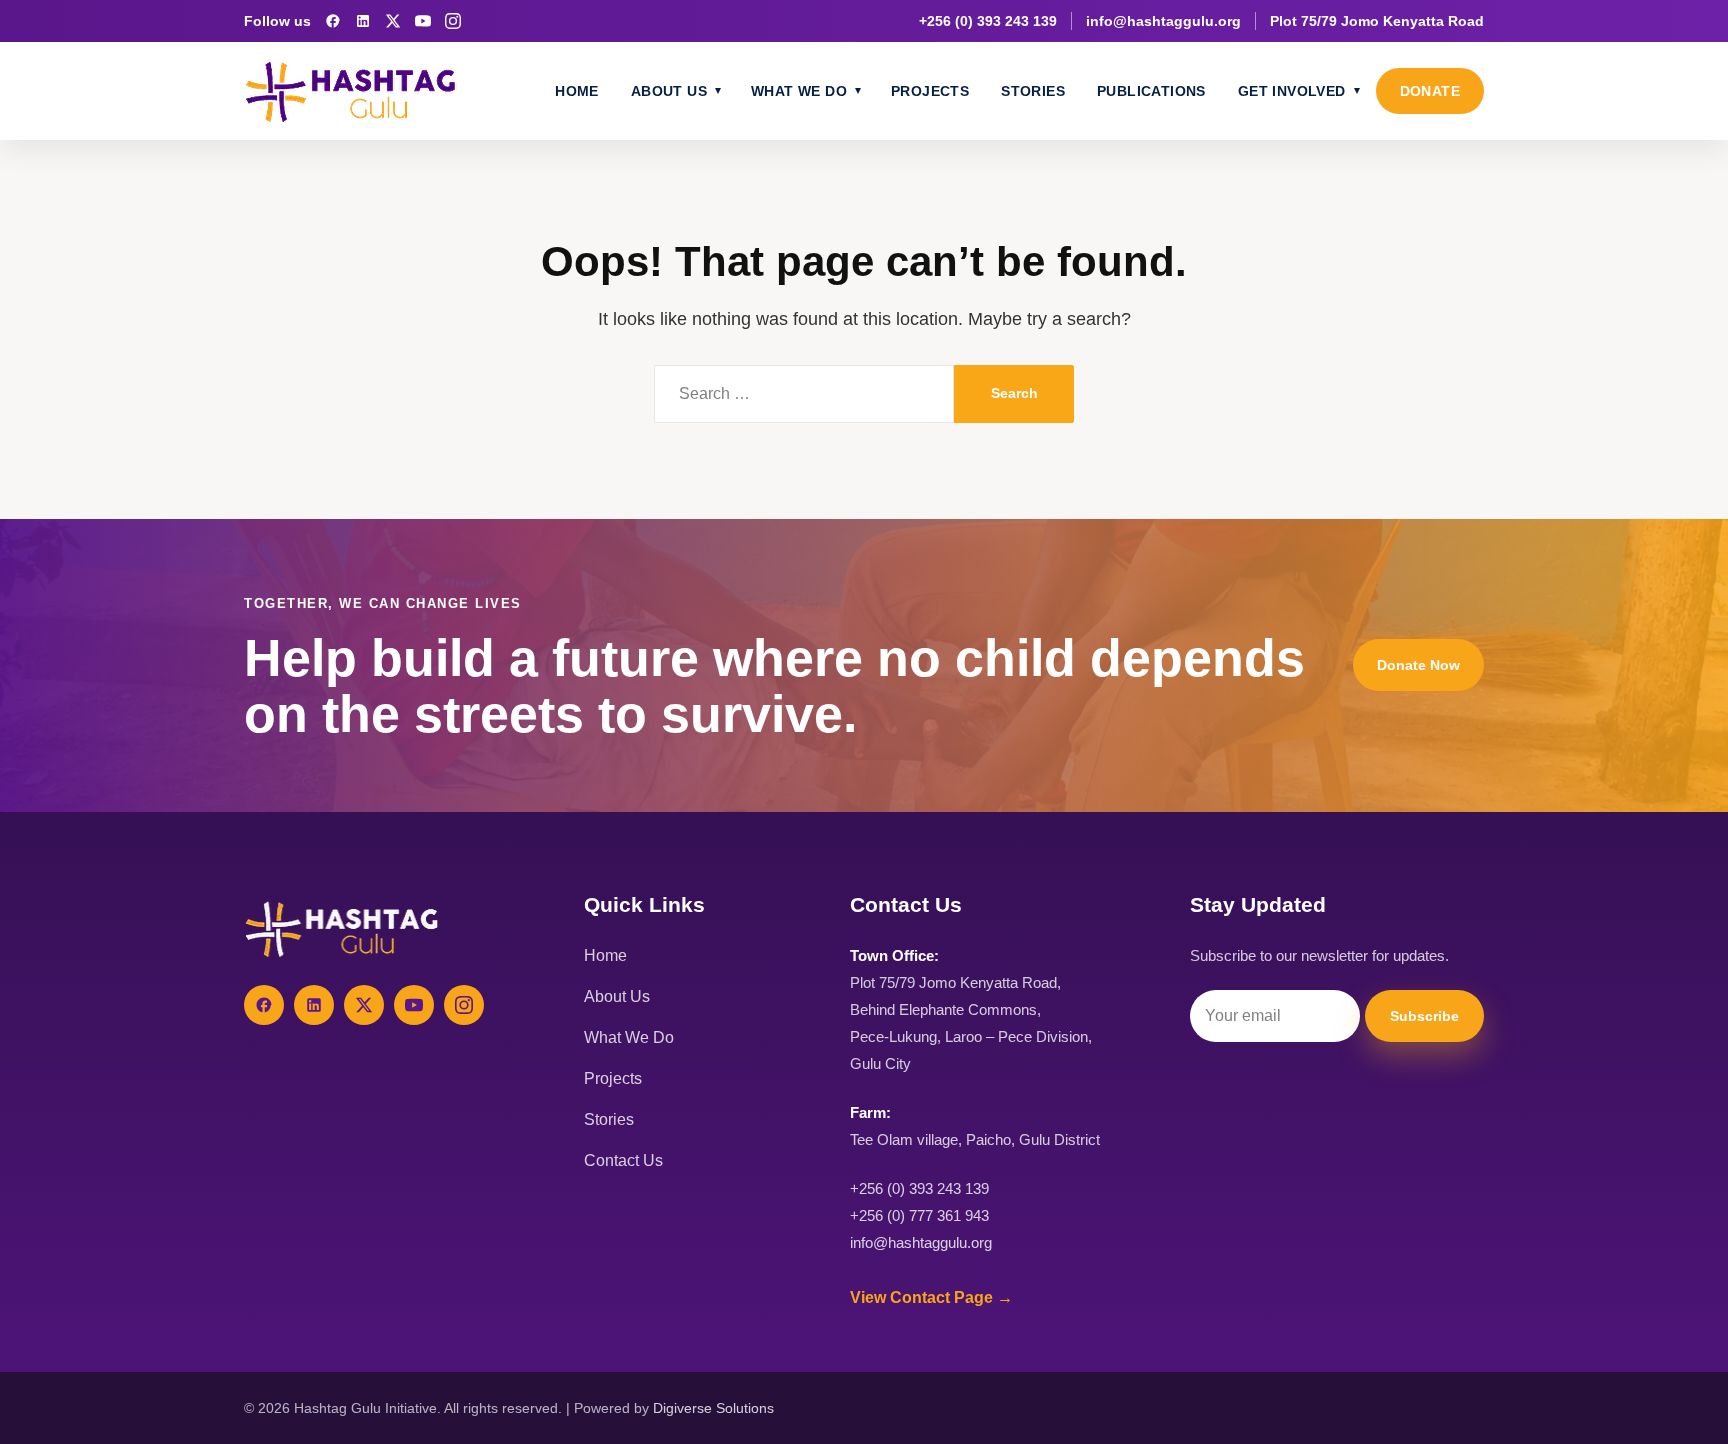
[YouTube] (423, 21)
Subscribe (1424, 1016)
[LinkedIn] (363, 21)
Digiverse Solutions (713, 1408)
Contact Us (623, 1160)
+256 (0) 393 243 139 (988, 21)
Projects (930, 91)
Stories (1033, 91)
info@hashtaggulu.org (1163, 21)
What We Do (799, 91)
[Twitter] (364, 1005)
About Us (669, 91)
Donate (1430, 91)
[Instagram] (453, 21)
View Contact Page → (931, 1297)
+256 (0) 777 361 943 (919, 1215)
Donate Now (1418, 665)
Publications (1151, 91)
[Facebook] (333, 21)
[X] (393, 21)
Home (577, 91)
